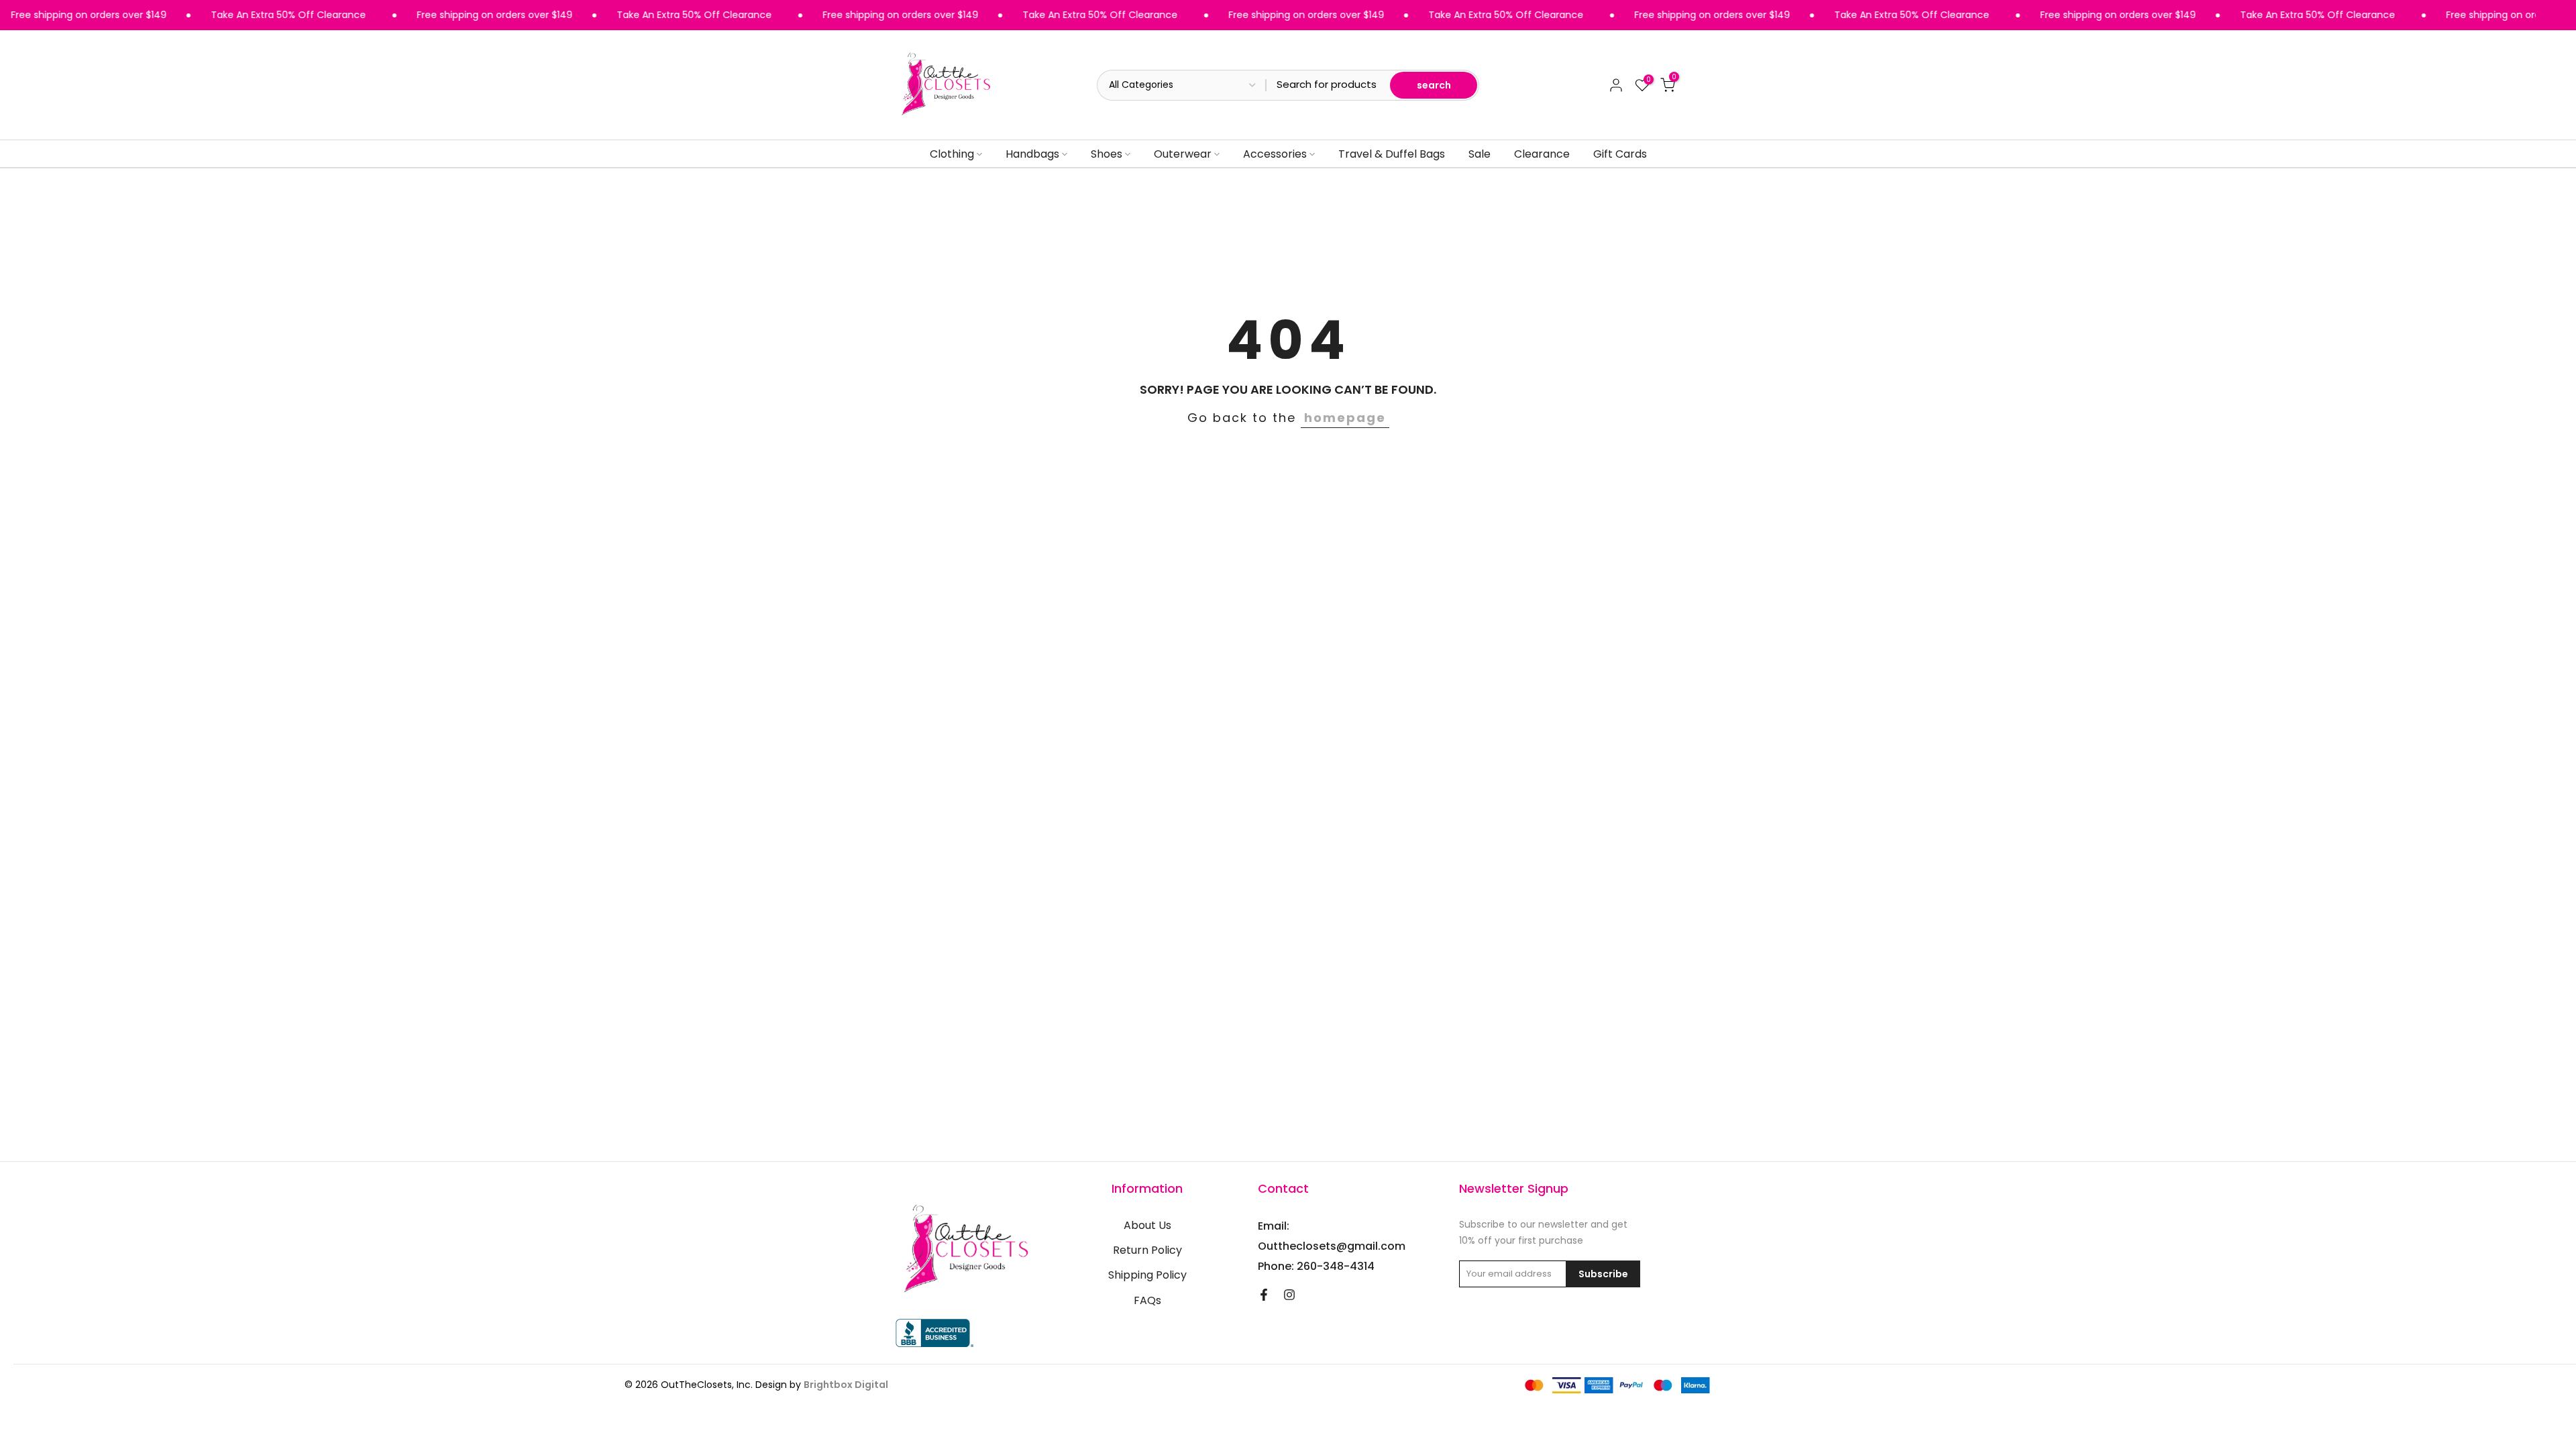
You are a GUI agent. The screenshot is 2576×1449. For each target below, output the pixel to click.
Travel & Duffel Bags (1392, 154)
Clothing (952, 154)
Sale (1480, 154)
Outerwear (1183, 154)
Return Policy (1147, 1250)
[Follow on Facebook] (1264, 1295)
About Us (1147, 1226)
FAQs (1147, 1301)
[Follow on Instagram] (1289, 1295)
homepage (1345, 418)
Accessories (1275, 154)
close (2562, 15)
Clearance (1542, 154)
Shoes (1107, 154)
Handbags (1032, 154)
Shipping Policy (1147, 1275)
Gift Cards (1620, 154)
